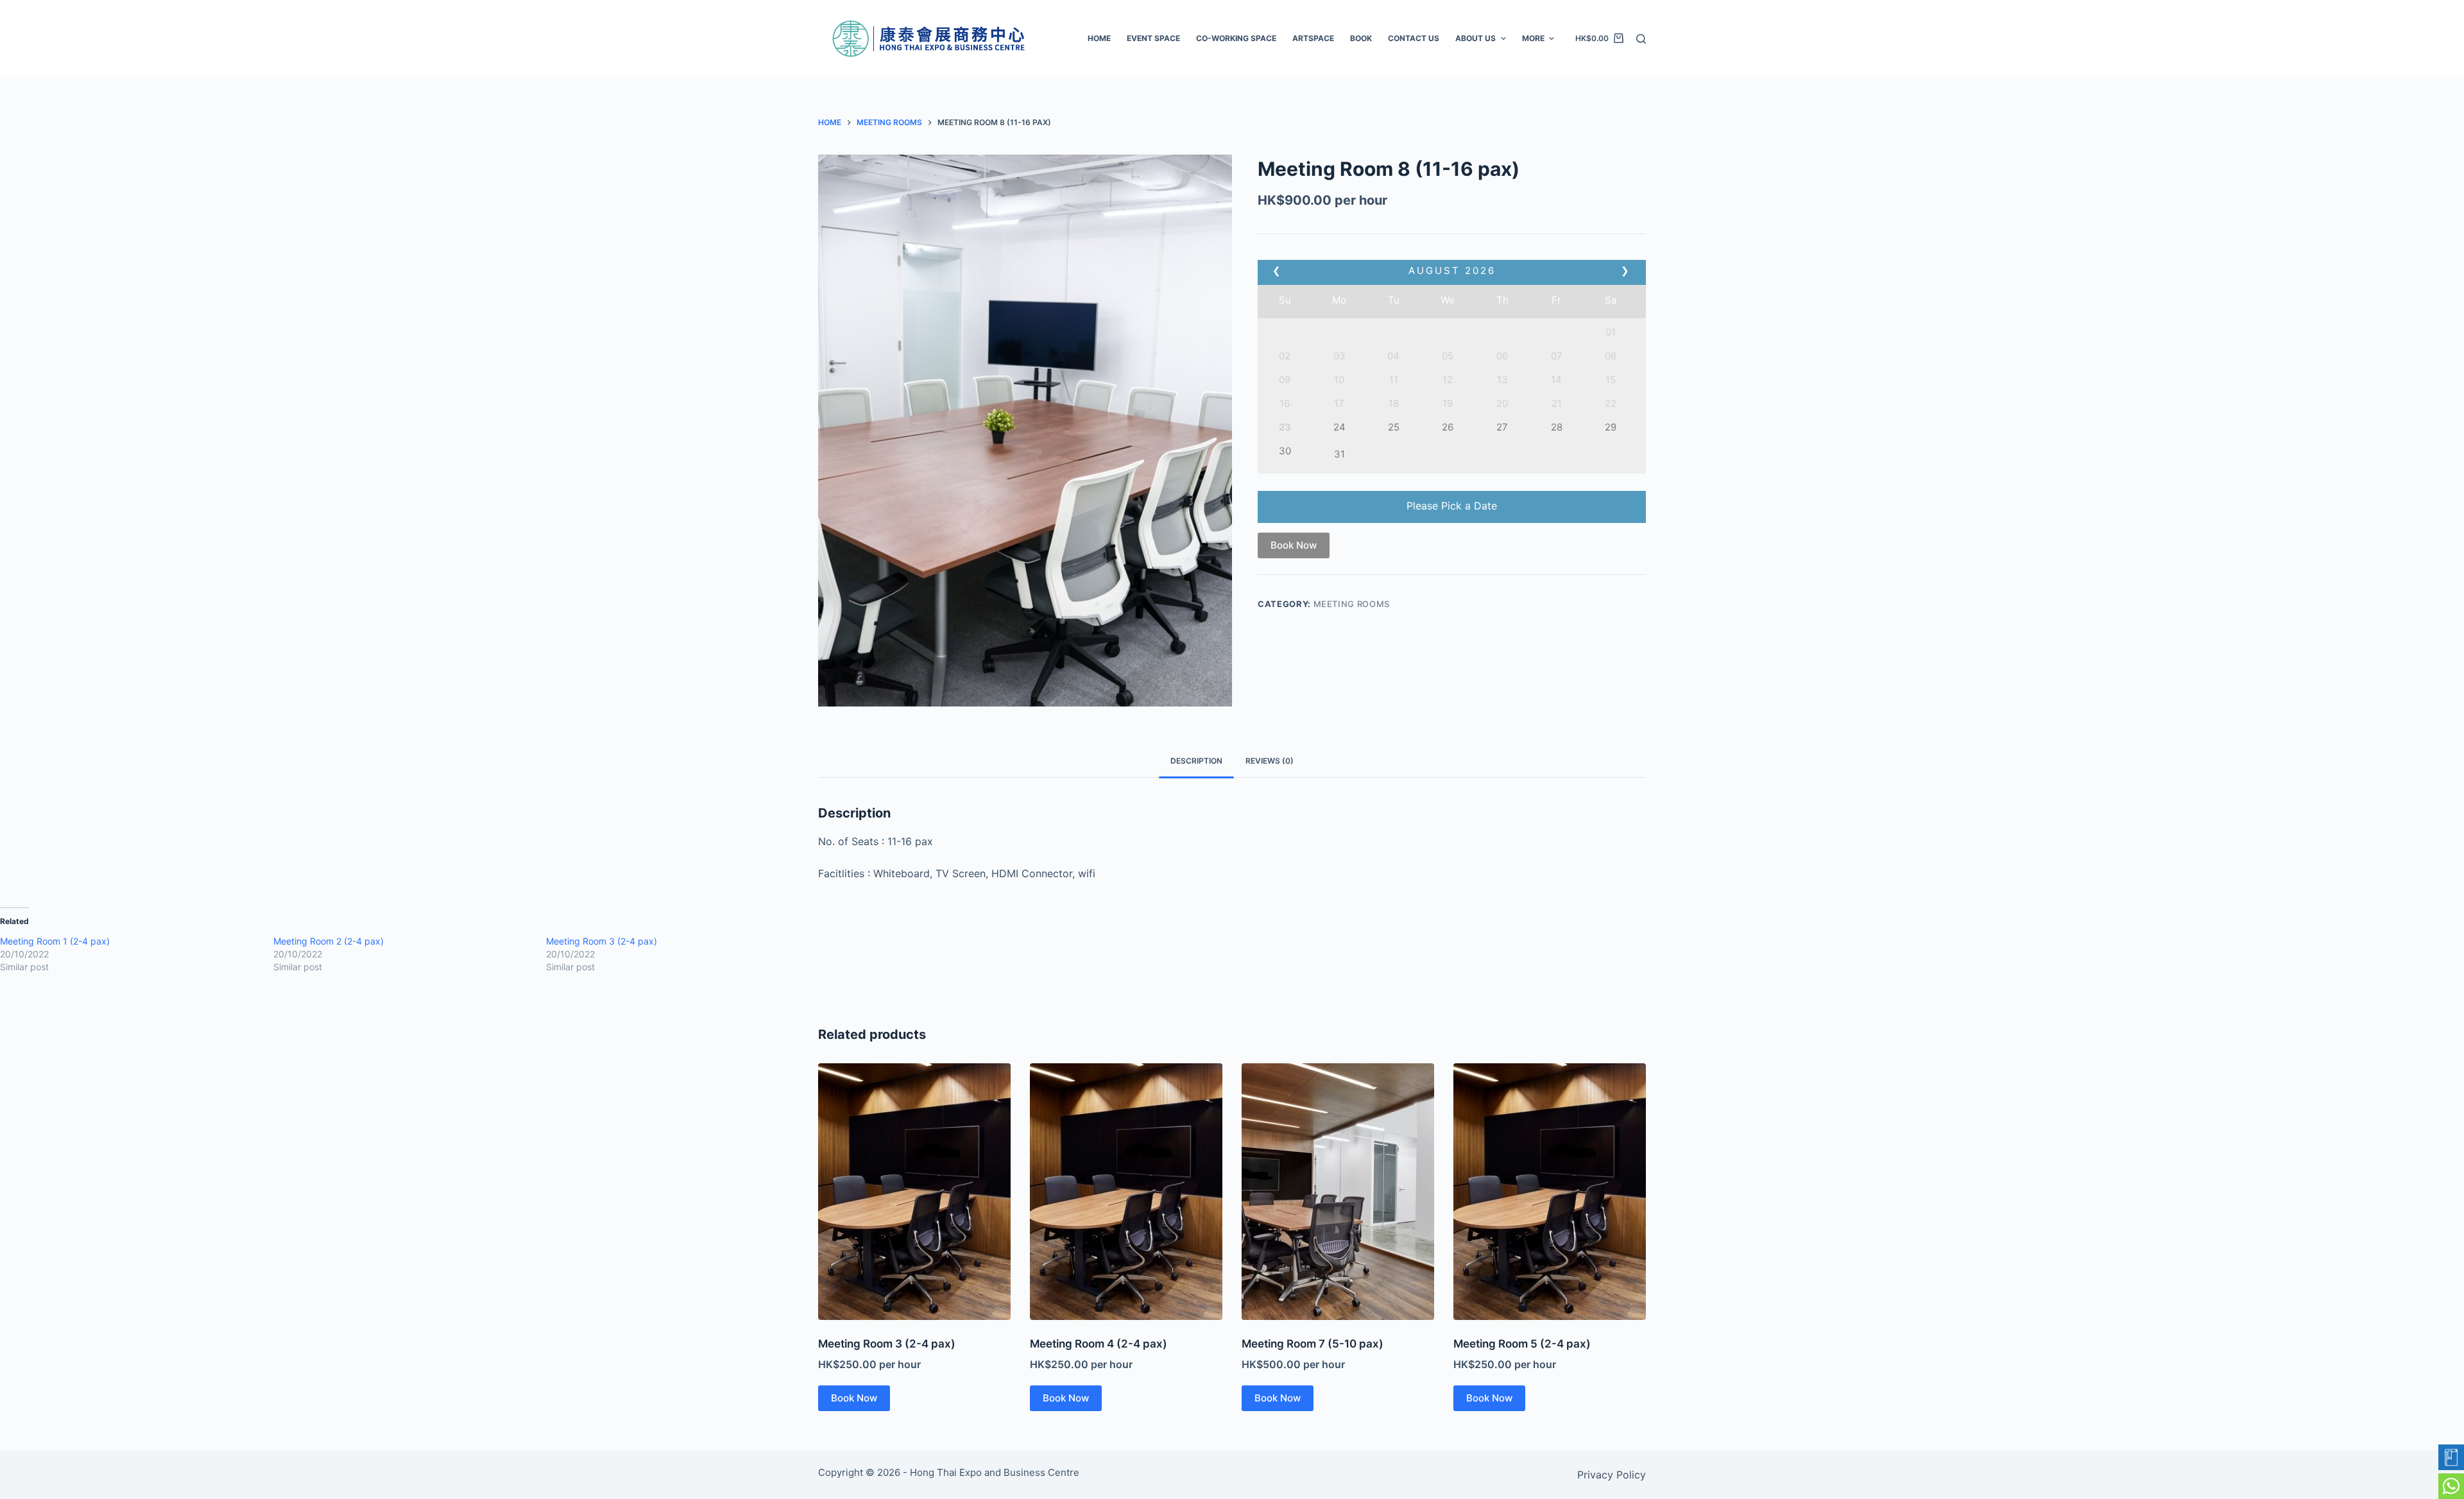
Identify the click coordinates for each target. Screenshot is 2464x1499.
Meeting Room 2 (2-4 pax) (329, 941)
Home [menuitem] (1099, 38)
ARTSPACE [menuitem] (1313, 38)
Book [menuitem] (1361, 38)
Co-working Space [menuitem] (1236, 38)
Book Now (1294, 545)
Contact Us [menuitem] (1414, 38)
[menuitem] (1154, 39)
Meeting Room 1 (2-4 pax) (55, 941)
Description (1196, 761)
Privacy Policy (1612, 1475)
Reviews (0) (1270, 761)
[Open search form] (1641, 39)
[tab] (1196, 761)
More (1533, 38)
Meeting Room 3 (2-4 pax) (602, 941)
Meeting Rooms (1352, 604)
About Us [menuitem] (1476, 38)
